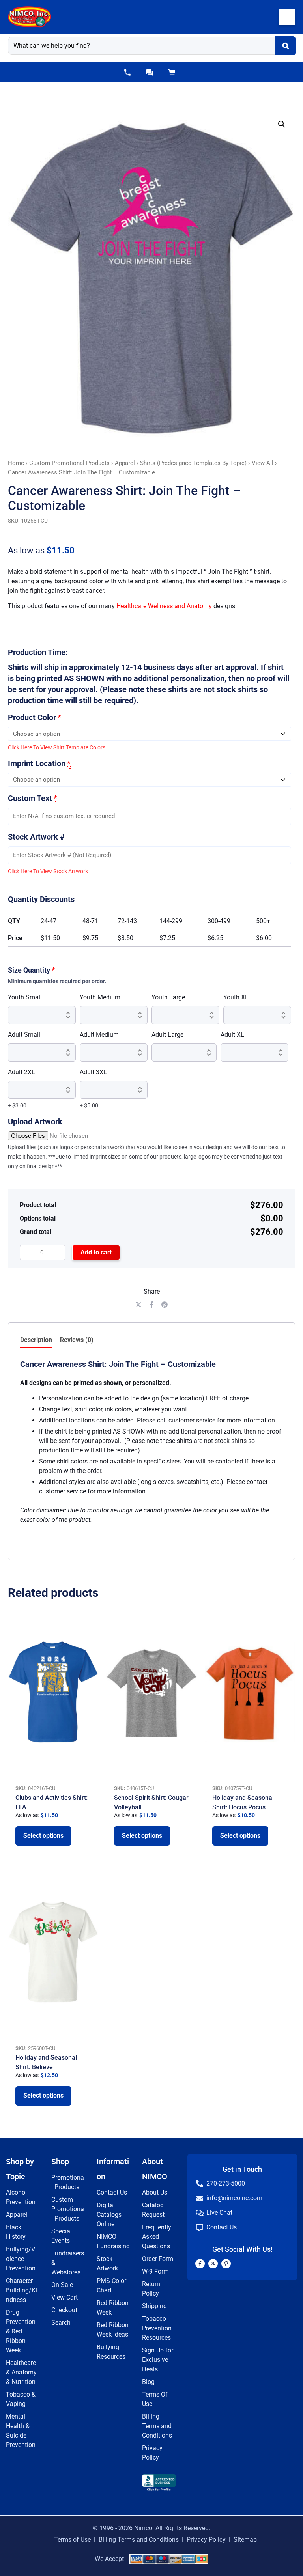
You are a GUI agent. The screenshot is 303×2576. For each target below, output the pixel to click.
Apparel (125, 463)
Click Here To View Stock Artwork (48, 871)
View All (263, 463)
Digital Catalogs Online (109, 2215)
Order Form (158, 2259)
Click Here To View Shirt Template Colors (57, 747)
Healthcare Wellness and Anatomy (164, 606)
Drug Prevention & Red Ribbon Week (21, 2331)
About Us (155, 2192)
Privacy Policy (206, 2540)
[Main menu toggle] (287, 17)
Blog (148, 2382)
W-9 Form (155, 2271)
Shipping (154, 2306)
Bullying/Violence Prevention (21, 2259)
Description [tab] (36, 1340)
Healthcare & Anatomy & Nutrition (21, 2372)
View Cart (65, 2297)
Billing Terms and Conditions (157, 2426)
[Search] (285, 46)
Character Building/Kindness (22, 2290)
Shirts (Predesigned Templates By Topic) (193, 463)
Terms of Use (72, 2540)
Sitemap (245, 2540)
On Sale (62, 2285)
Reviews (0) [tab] (77, 1340)
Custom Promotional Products (69, 463)
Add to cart (96, 1252)
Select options (43, 1836)
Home (16, 463)
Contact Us (112, 2192)
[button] (127, 73)
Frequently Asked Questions (157, 2237)
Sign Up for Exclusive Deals (158, 2360)
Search (61, 2323)
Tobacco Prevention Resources (157, 2328)
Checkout (64, 2310)
